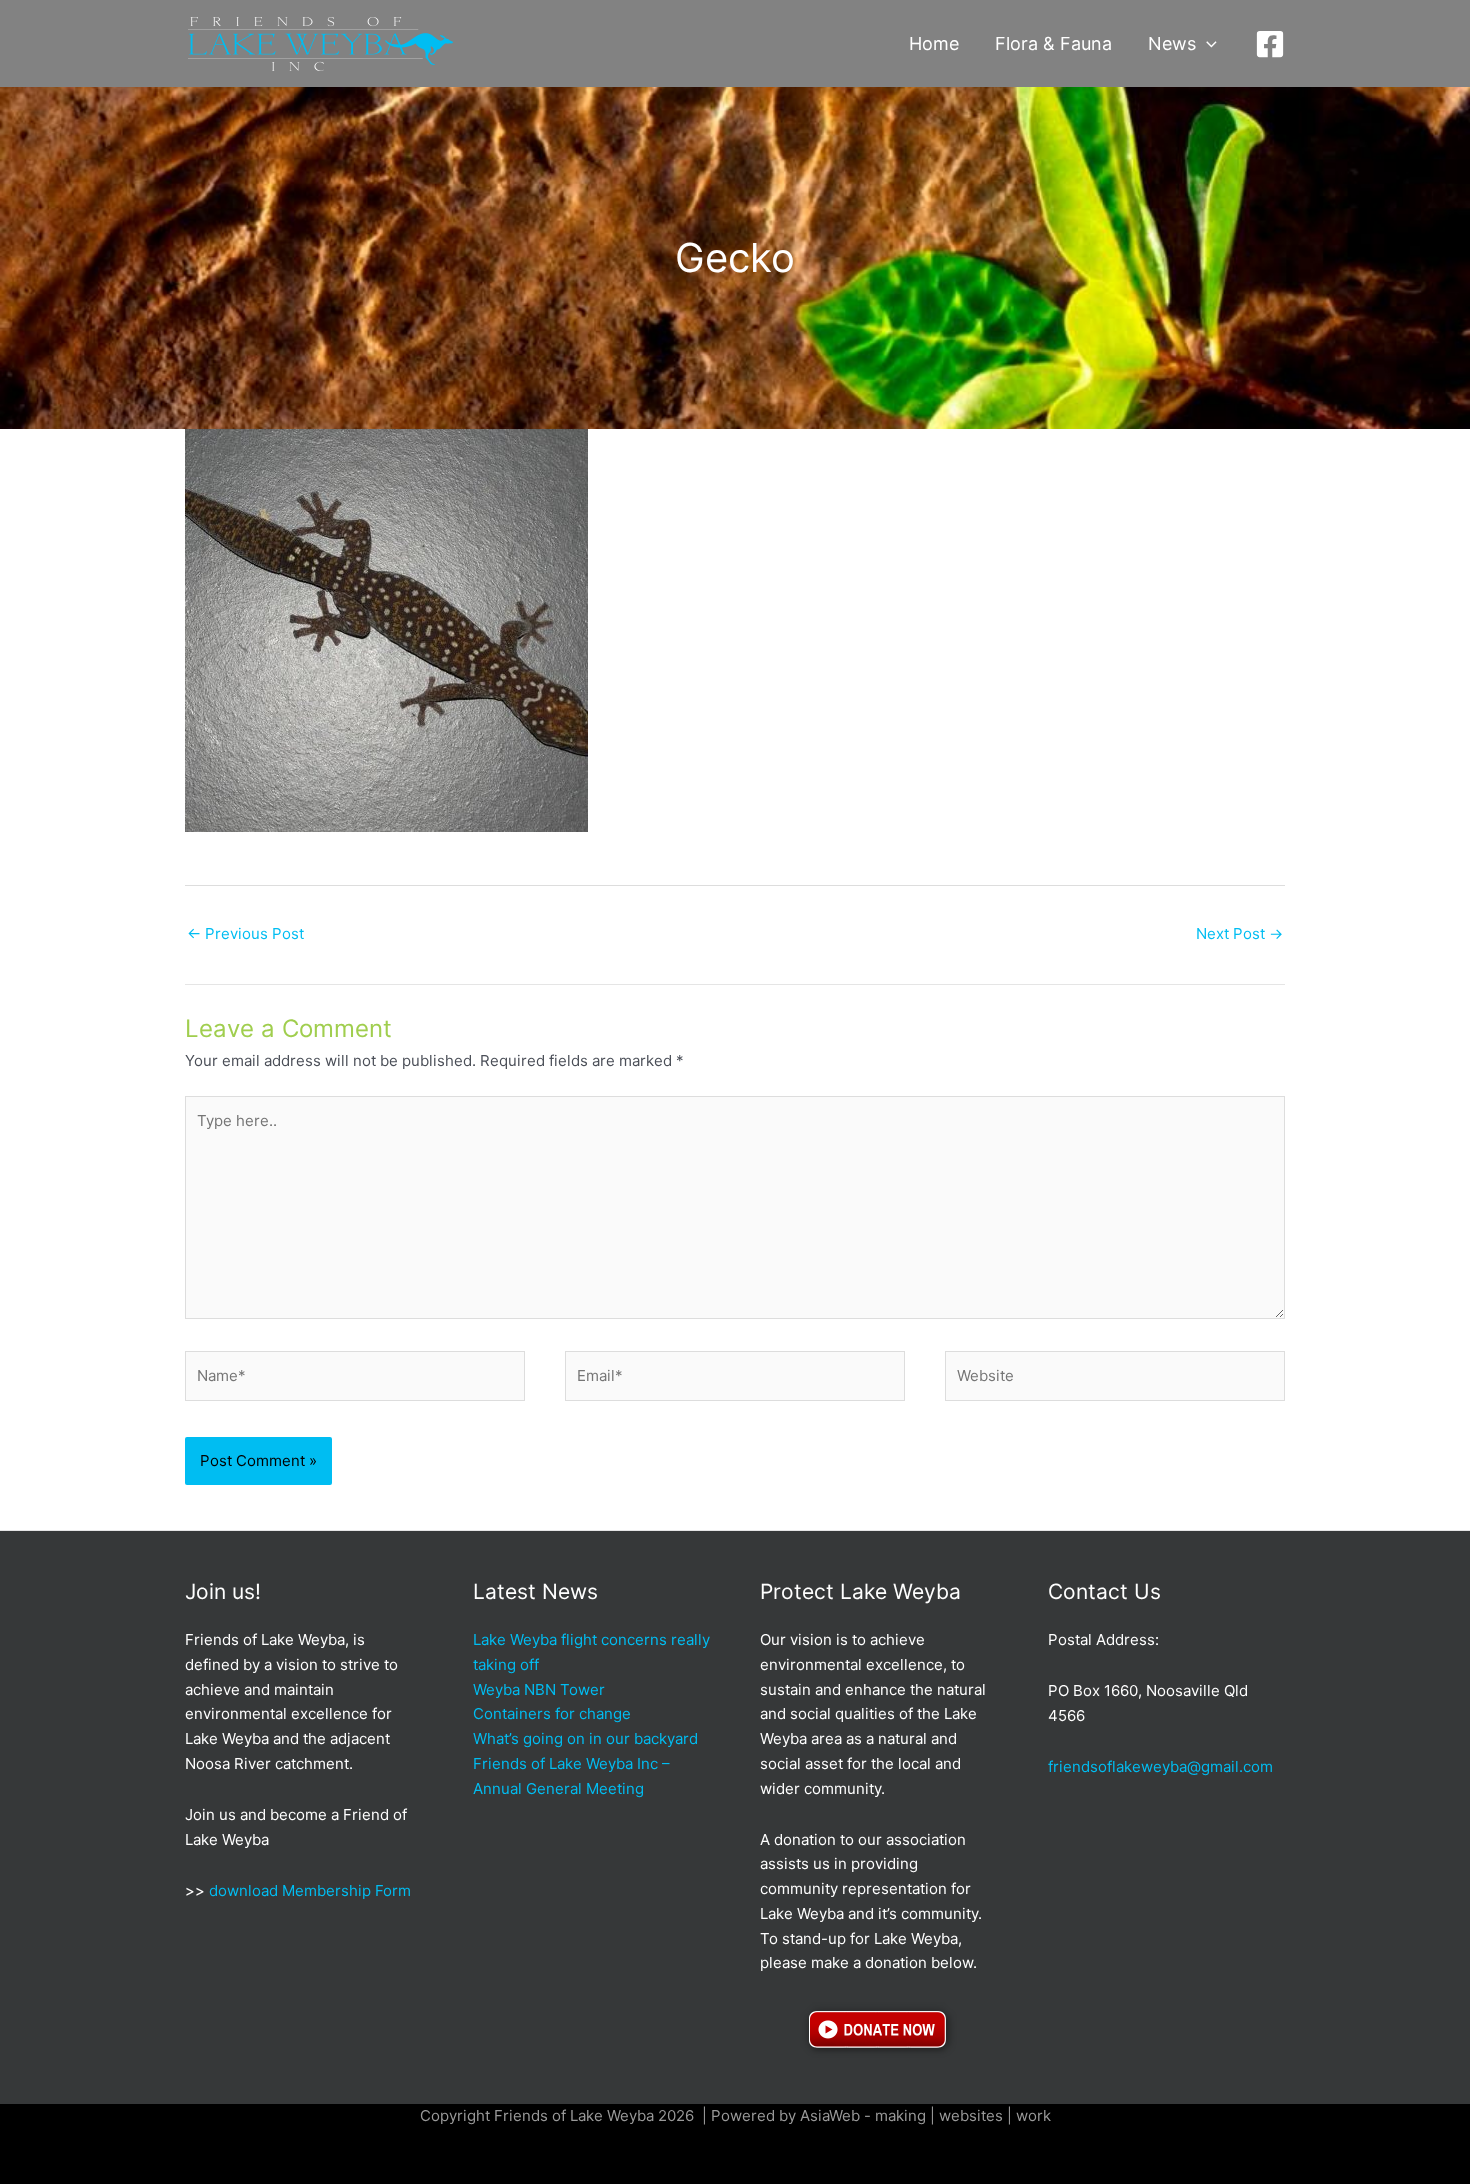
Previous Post (245, 933)
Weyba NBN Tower (539, 1689)
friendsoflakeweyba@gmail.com (1160, 1766)
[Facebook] (1270, 44)
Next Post (1239, 933)
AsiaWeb (830, 2115)
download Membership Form (308, 1890)
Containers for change (552, 1713)
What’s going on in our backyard (585, 1738)
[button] (1206, 44)
